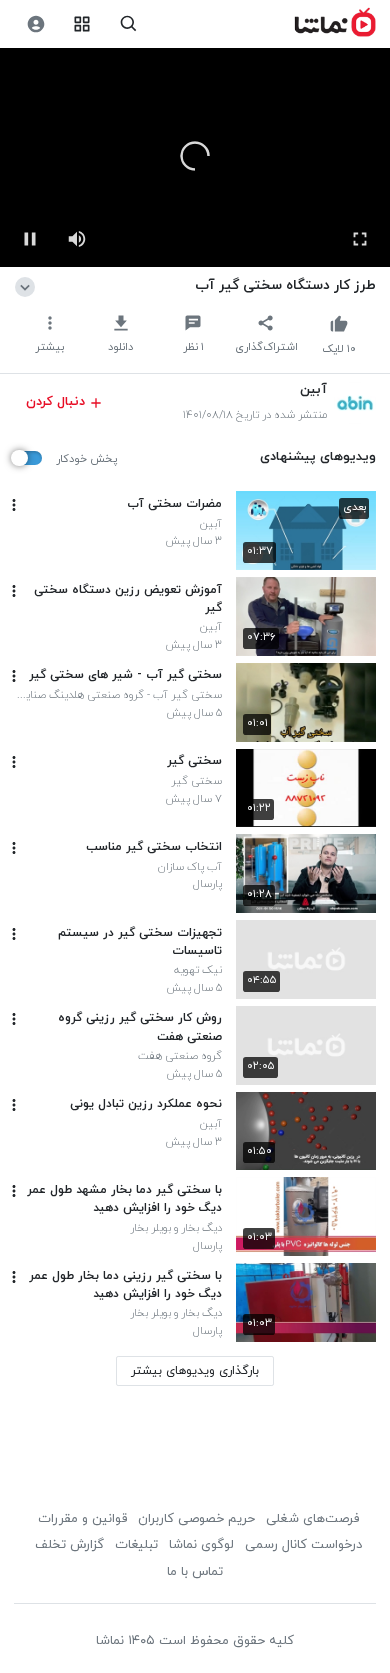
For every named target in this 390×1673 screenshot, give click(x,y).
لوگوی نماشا (201, 1545)
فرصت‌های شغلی (312, 1519)
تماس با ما (195, 1572)
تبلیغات (136, 1545)
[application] (195, 157)
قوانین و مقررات (82, 1519)
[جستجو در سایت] (128, 24)
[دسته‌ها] (82, 24)
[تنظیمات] (35, 24)
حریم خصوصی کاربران (196, 1519)
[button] (195, 156)
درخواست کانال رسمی (303, 1545)
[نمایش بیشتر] (28, 285)
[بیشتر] (14, 505)
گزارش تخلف (69, 1545)
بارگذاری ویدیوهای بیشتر (195, 1371)
